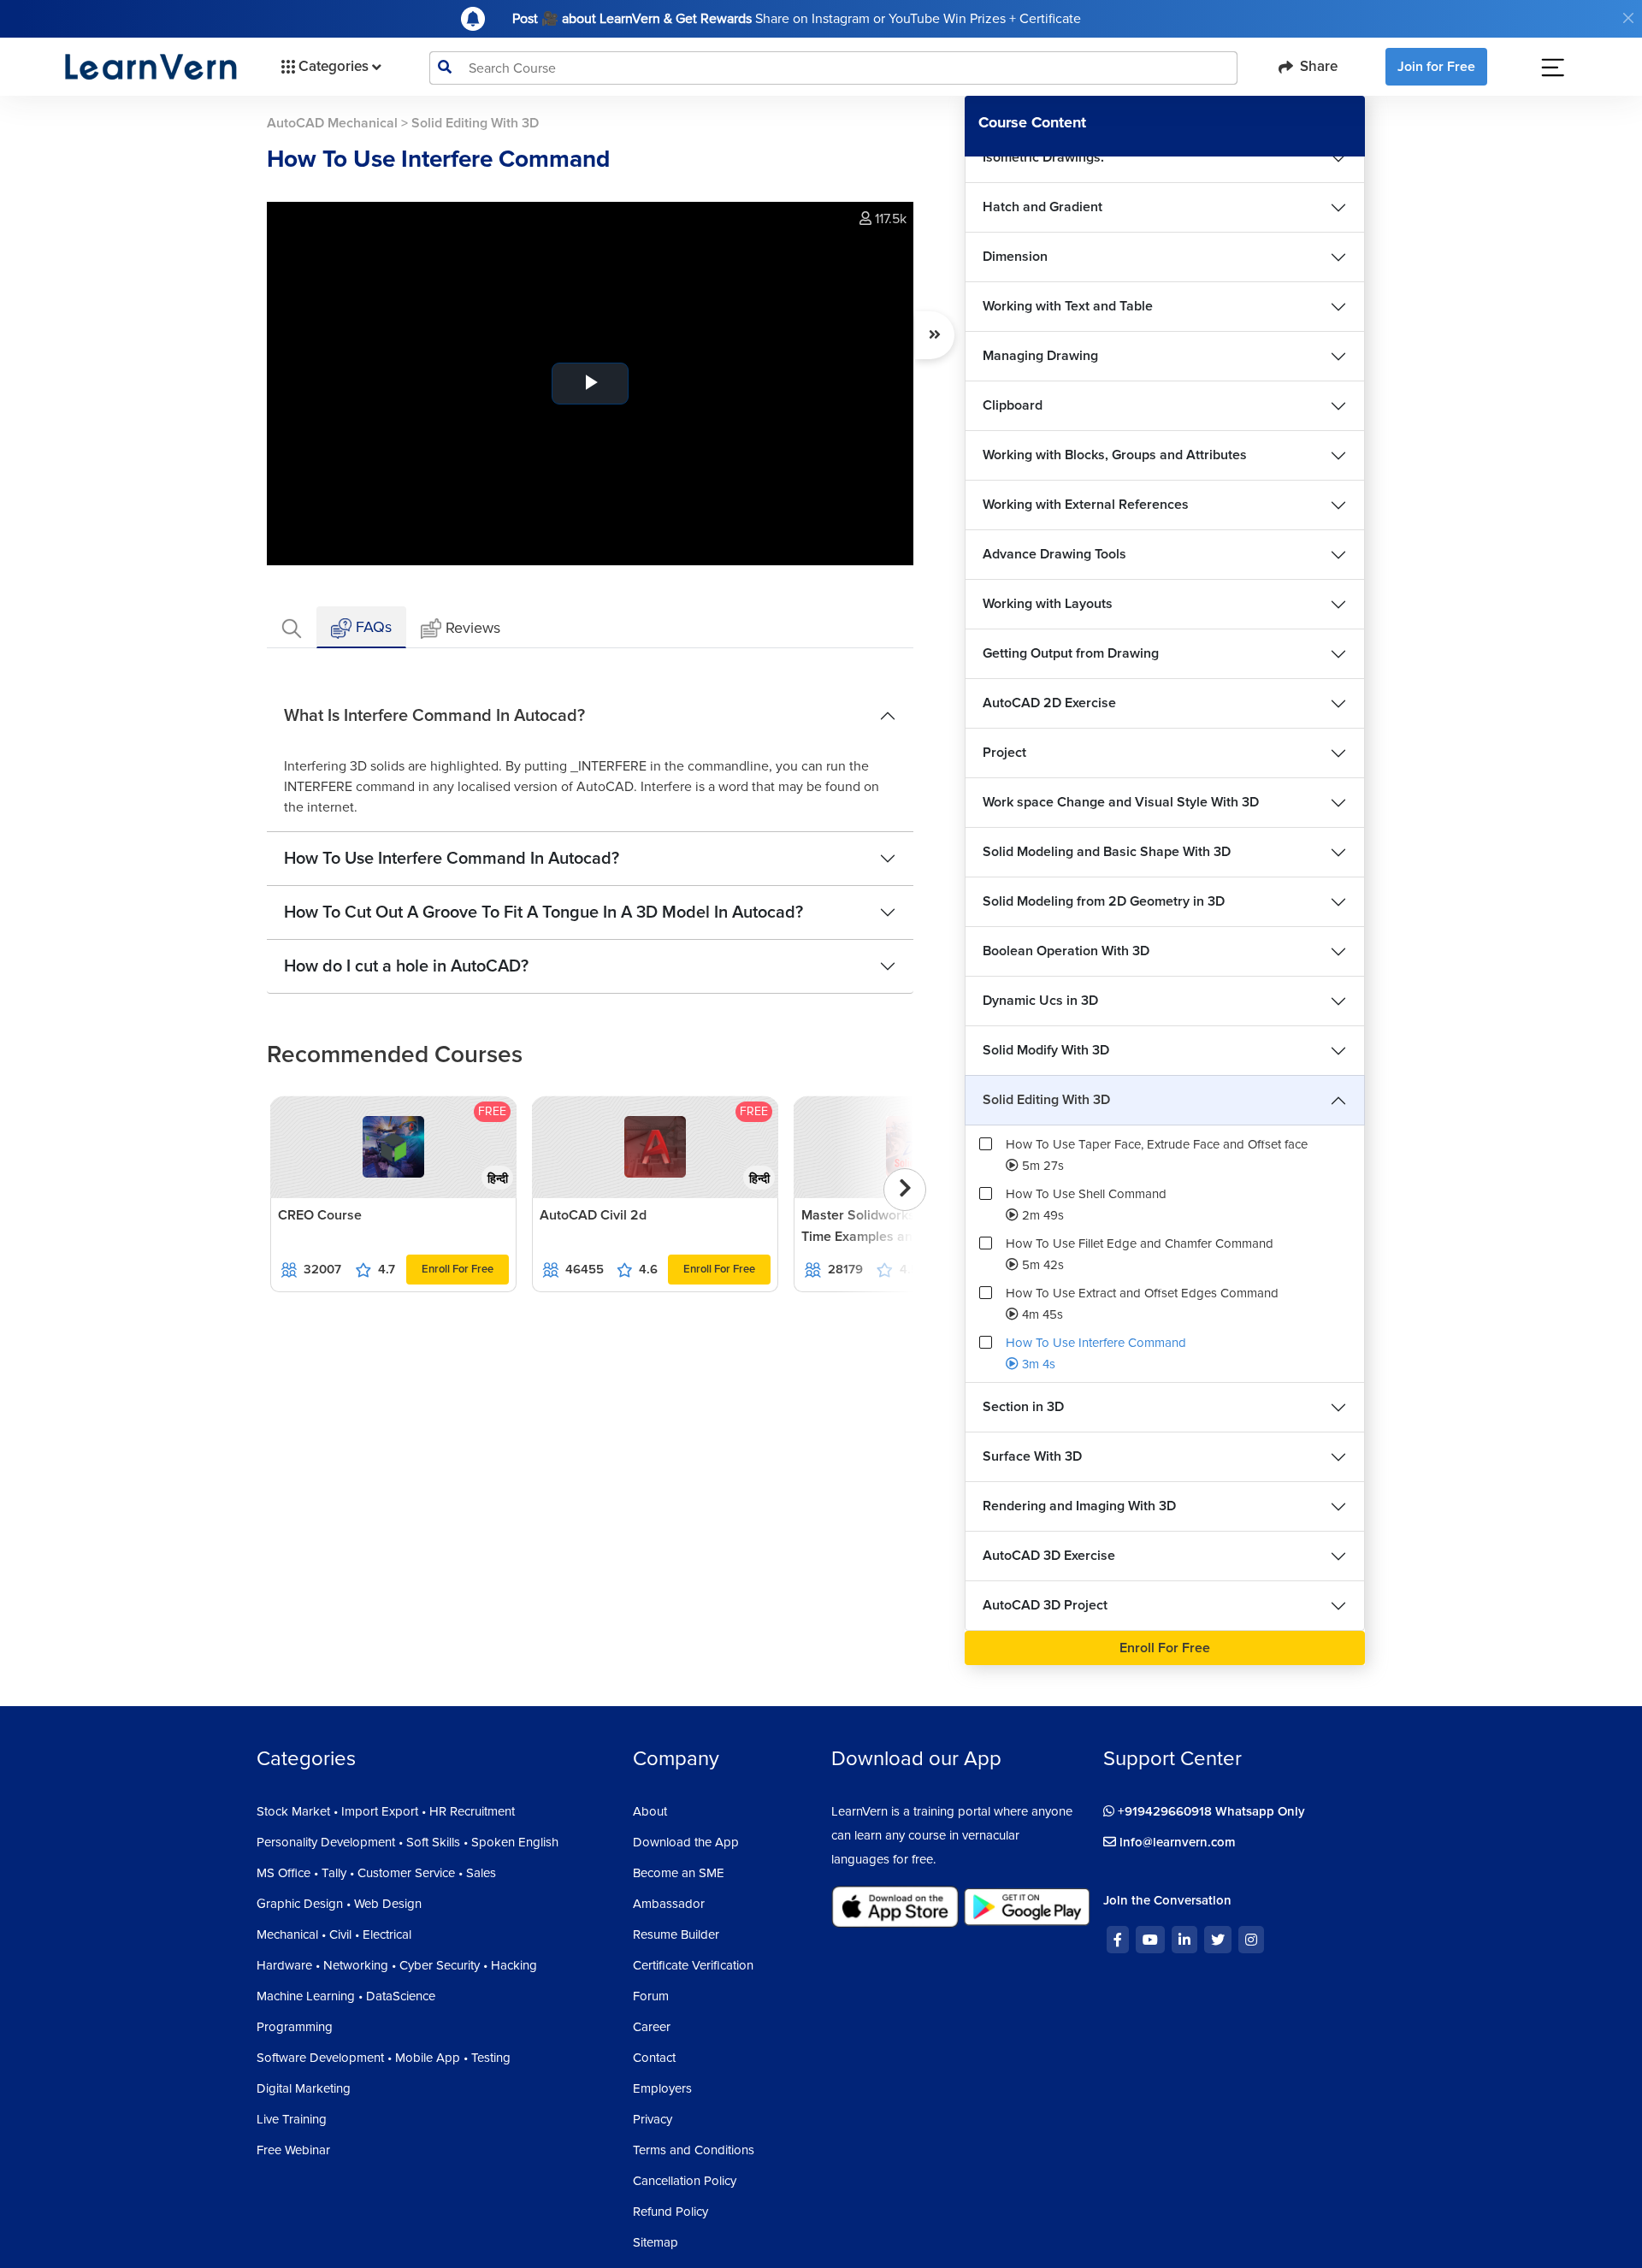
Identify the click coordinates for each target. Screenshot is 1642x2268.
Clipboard (1013, 405)
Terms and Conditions (694, 2150)
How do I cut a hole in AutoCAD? (406, 966)
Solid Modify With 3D (1046, 1050)
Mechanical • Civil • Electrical (334, 1934)
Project (1004, 753)
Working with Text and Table (1068, 306)
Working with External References (1086, 505)
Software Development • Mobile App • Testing (384, 2058)
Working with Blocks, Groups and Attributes (1115, 455)
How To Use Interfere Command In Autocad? (452, 859)
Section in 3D (1023, 1407)
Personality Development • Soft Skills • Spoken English (408, 1842)
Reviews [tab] (473, 628)
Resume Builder (676, 1934)
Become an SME (679, 1873)
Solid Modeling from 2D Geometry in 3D (1104, 901)
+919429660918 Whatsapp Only (1210, 1811)
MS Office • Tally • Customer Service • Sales (376, 1873)
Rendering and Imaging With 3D (1079, 1506)
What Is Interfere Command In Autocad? (434, 716)
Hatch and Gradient (1042, 207)
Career (652, 2027)
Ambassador (669, 1904)
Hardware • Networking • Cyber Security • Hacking (397, 1965)
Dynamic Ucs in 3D (1040, 1001)
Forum (651, 1996)
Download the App (686, 1842)
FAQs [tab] (372, 627)
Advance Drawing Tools (1054, 554)
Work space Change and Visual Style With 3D (1121, 802)
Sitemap (656, 2242)
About (650, 1811)
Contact (654, 2058)
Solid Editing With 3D (1046, 1100)
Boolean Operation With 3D (1066, 951)
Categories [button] (334, 66)
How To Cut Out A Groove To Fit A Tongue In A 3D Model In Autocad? (543, 913)
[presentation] (905, 1190)
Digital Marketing (304, 2088)
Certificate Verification (693, 1965)
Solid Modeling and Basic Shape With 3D (1107, 852)
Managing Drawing (1040, 356)
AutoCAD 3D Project (1045, 1605)
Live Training (292, 2119)
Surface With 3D (1032, 1456)
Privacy (653, 2119)
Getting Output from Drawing (1071, 653)
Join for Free (1436, 67)
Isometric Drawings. (1043, 157)
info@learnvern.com (1176, 1842)
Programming (295, 2027)
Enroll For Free (458, 1269)
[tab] (292, 627)
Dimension (1015, 257)
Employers (662, 2088)
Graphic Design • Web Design (339, 1904)
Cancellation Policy (685, 2181)
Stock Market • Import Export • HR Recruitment (386, 1811)
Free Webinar (293, 2150)
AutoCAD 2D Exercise (1049, 703)
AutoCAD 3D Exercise (1049, 1556)
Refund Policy (670, 2212)
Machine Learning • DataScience (346, 1996)
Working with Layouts (1048, 604)
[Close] (1628, 18)
